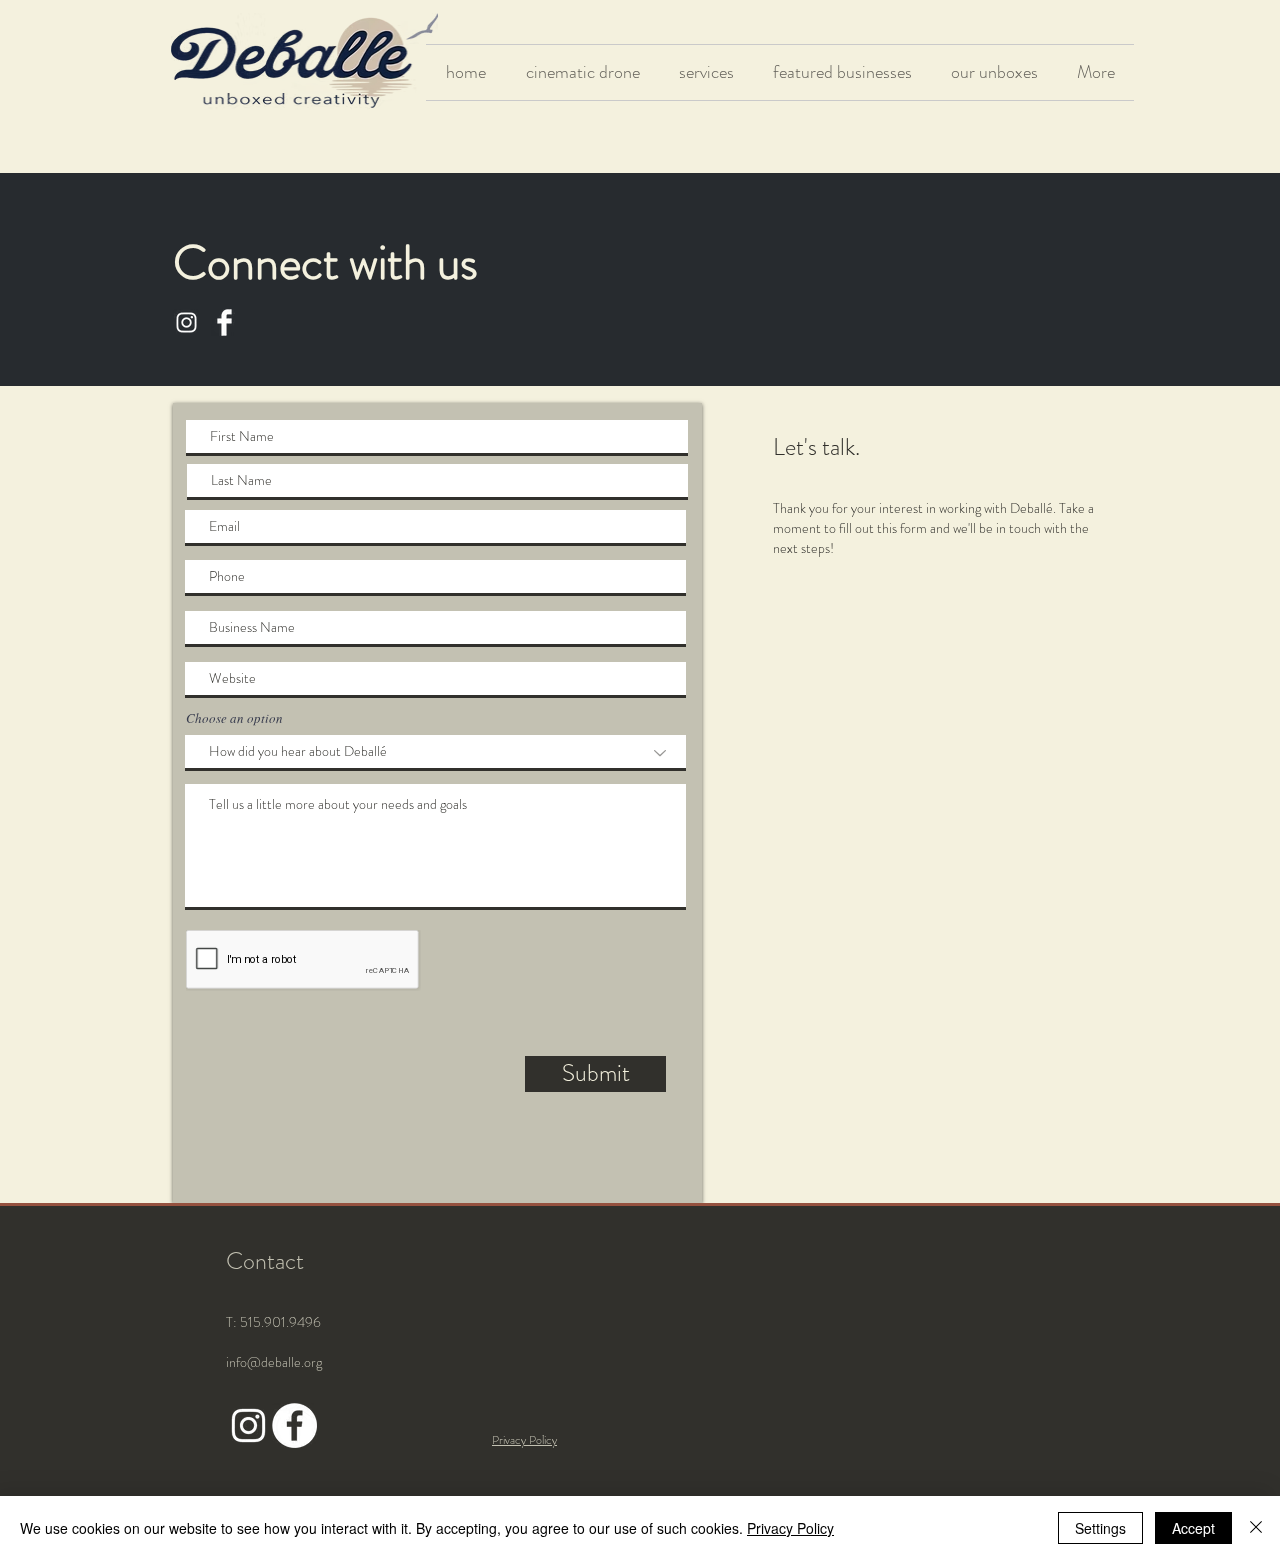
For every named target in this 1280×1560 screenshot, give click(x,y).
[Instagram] (186, 322)
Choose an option (234, 718)
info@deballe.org (274, 1362)
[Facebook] (294, 1425)
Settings (1100, 1528)
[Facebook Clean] (224, 322)
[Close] (1256, 1528)
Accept (1193, 1528)
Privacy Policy (790, 1528)
